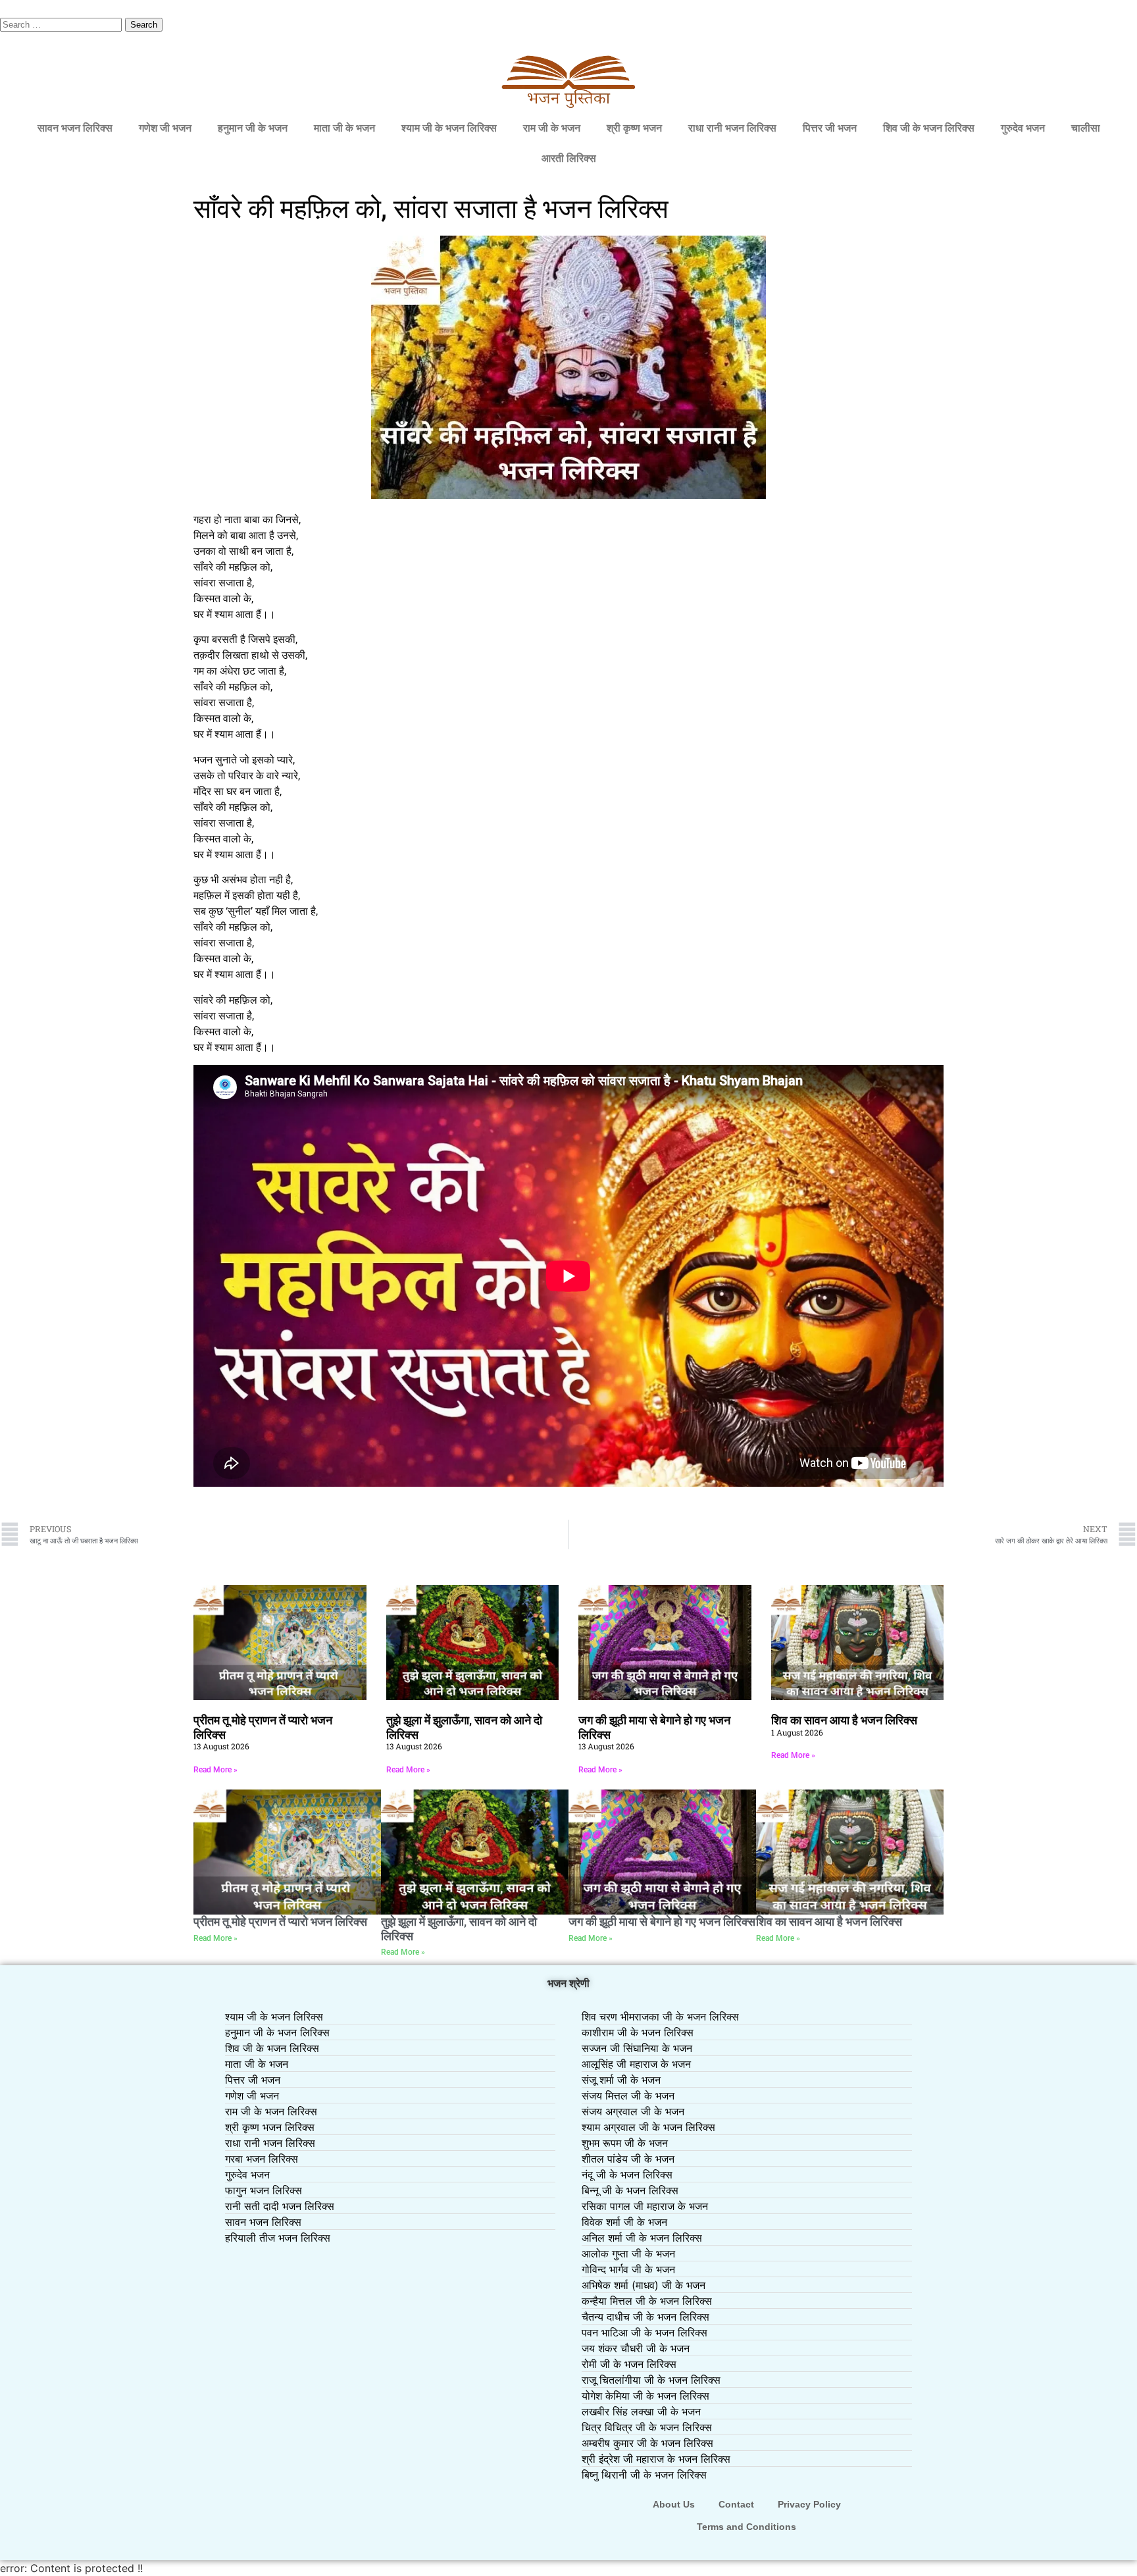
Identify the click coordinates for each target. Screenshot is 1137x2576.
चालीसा (1086, 128)
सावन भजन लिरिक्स (75, 128)
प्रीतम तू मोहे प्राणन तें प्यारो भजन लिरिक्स (280, 1921)
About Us (674, 2504)
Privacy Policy (809, 2504)
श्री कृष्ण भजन (634, 128)
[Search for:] (63, 24)
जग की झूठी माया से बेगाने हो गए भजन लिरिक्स (662, 1921)
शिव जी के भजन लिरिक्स (929, 128)
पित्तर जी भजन (830, 128)
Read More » (215, 1770)
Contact (736, 2504)
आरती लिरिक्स (569, 158)
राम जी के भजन (552, 128)
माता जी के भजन (344, 128)
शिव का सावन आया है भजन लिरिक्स (844, 1720)
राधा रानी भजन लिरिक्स (732, 128)
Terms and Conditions (746, 2527)
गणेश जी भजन (165, 128)
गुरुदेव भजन (1023, 128)
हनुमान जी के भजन (253, 128)
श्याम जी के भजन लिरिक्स (449, 128)
